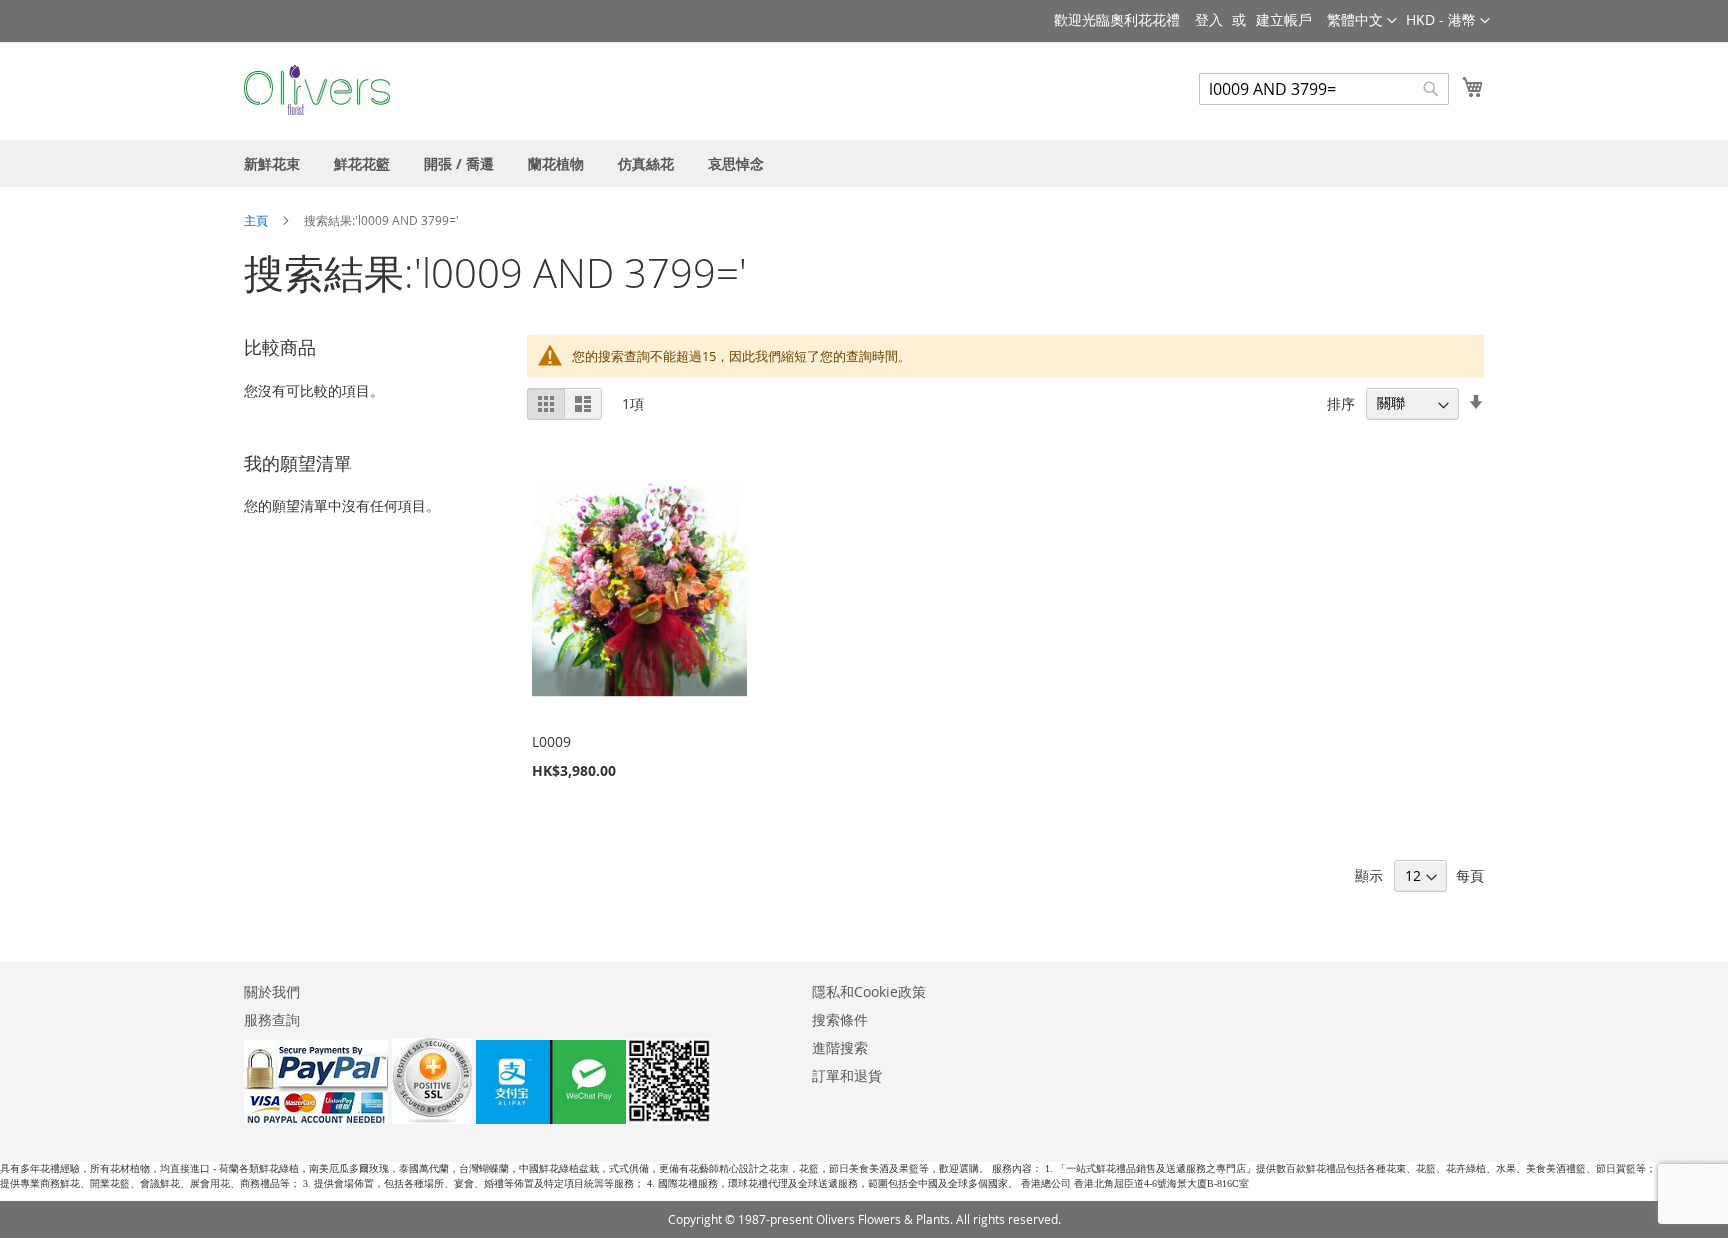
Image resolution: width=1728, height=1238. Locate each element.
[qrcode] (594, 1118)
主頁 (257, 220)
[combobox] (1324, 89)
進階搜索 (840, 1047)
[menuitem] (272, 163)
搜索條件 (840, 1019)
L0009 (551, 741)
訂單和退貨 (847, 1075)
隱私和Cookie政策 (869, 991)
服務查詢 (272, 1019)
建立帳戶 (1284, 19)
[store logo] (317, 90)
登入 (1209, 19)
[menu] (864, 163)
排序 (1341, 402)
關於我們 (272, 991)
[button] (1448, 21)
